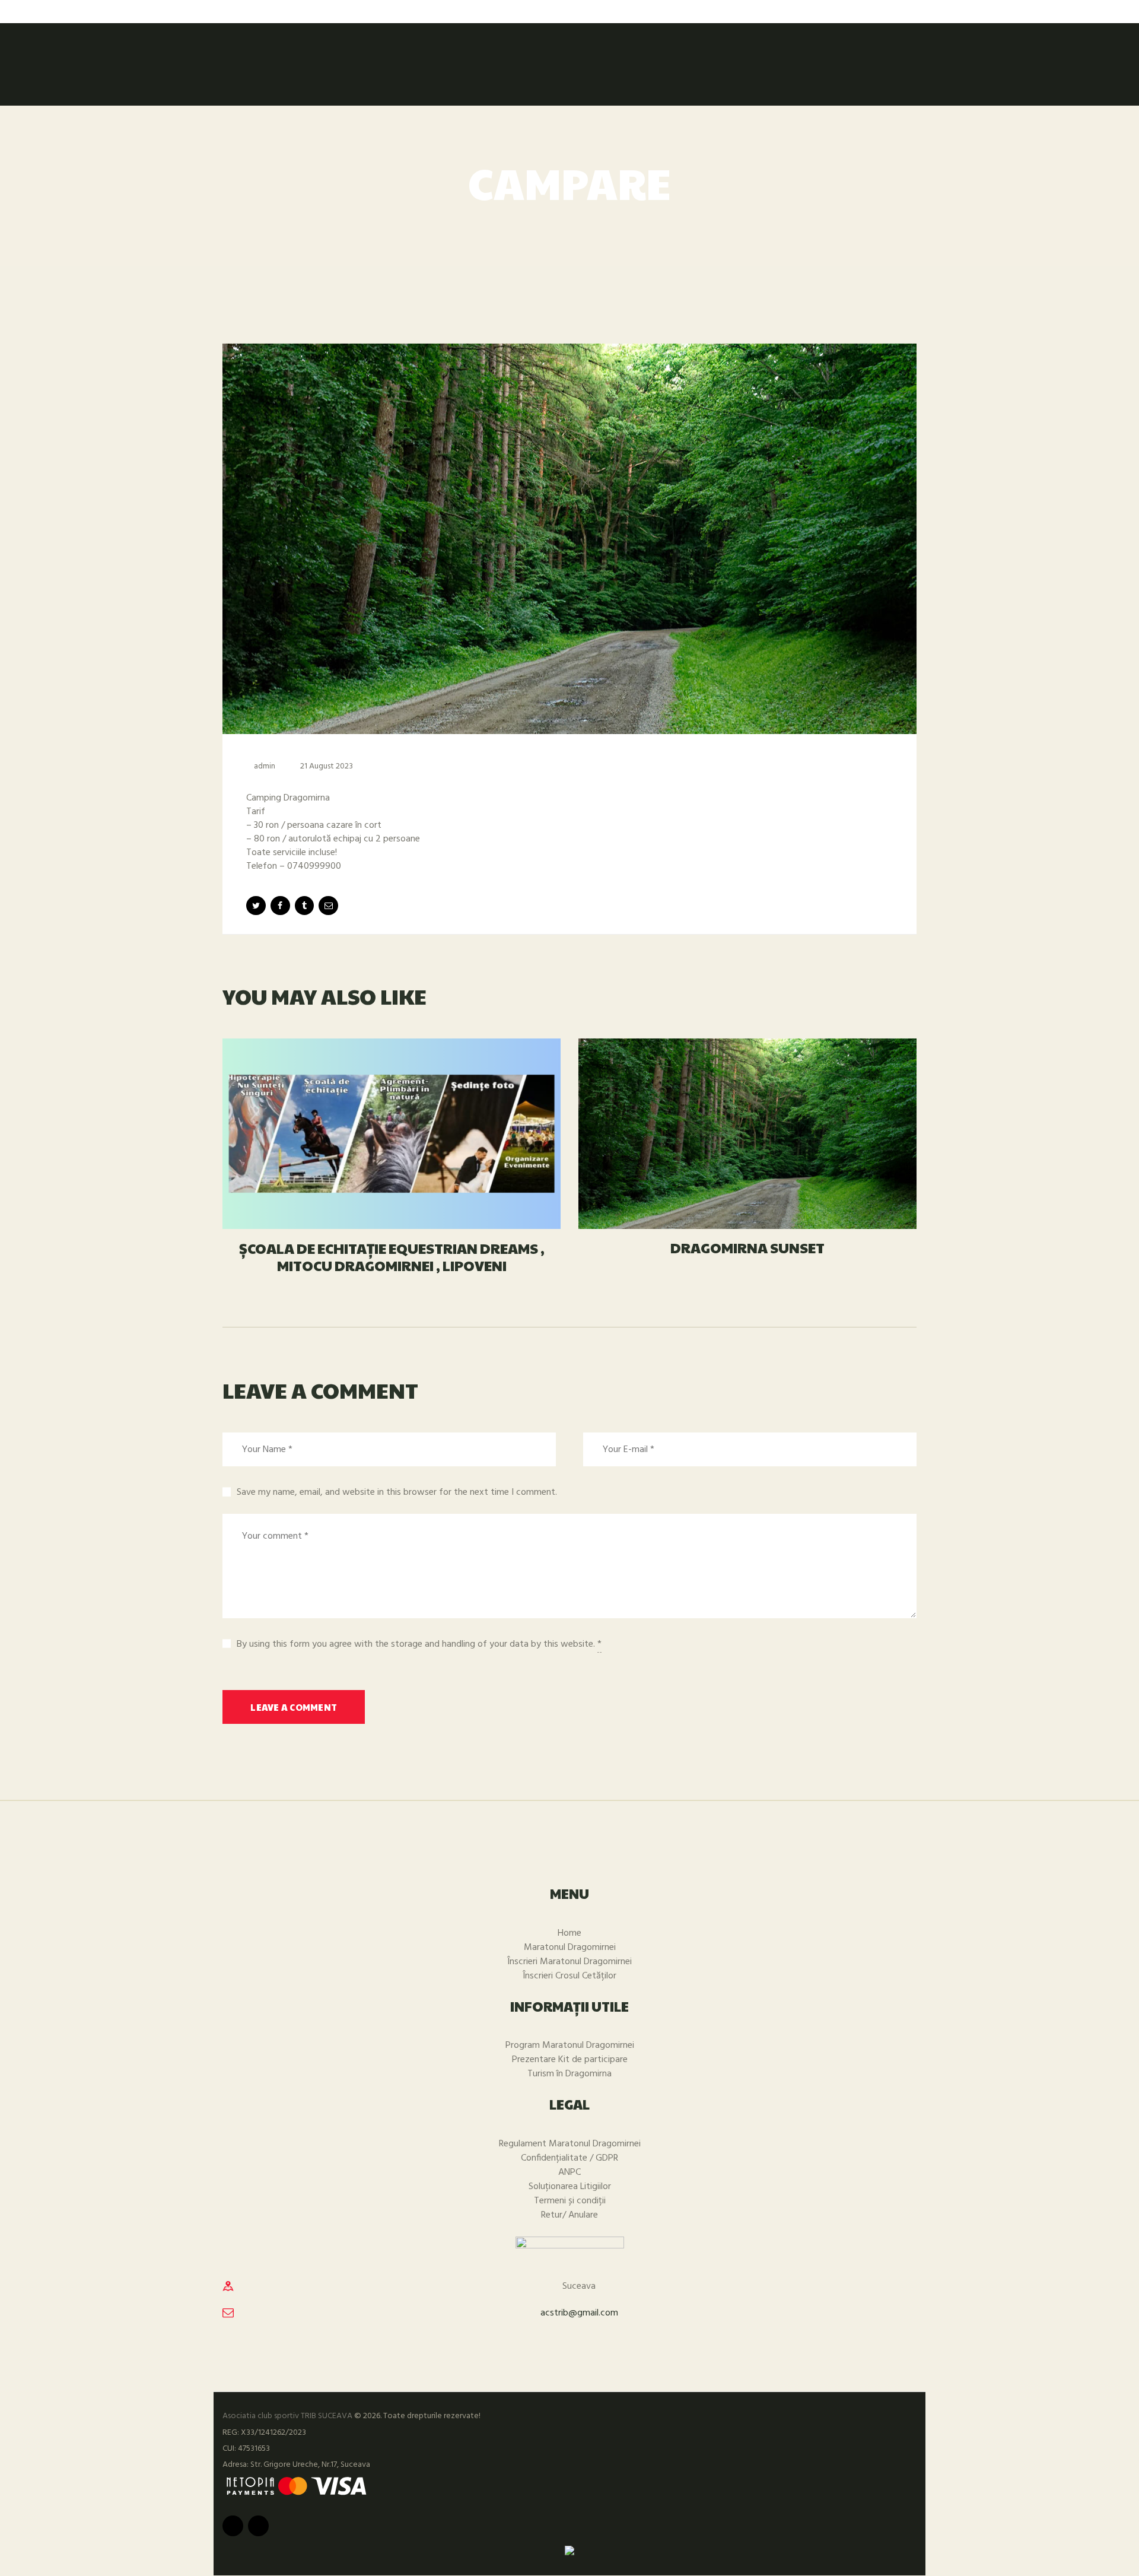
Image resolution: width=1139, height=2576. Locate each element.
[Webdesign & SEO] (569, 2552)
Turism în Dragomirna (569, 2074)
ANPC (569, 2172)
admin (265, 766)
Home (569, 1933)
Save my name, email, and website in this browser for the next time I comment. (397, 1492)
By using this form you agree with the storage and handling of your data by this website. (419, 1644)
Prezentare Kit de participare (570, 2060)
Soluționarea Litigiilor (570, 2187)
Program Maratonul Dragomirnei (570, 2045)
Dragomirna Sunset (747, 1248)
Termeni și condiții (570, 2201)
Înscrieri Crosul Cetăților (569, 1976)
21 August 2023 (327, 766)
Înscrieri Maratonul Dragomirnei (569, 1962)
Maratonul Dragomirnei (570, 1948)
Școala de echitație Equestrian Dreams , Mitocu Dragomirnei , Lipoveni (392, 1257)
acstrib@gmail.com (579, 2313)
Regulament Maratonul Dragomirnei (570, 2144)
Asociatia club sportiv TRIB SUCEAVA (287, 2416)
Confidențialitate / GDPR (569, 2158)
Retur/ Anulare (569, 2215)
